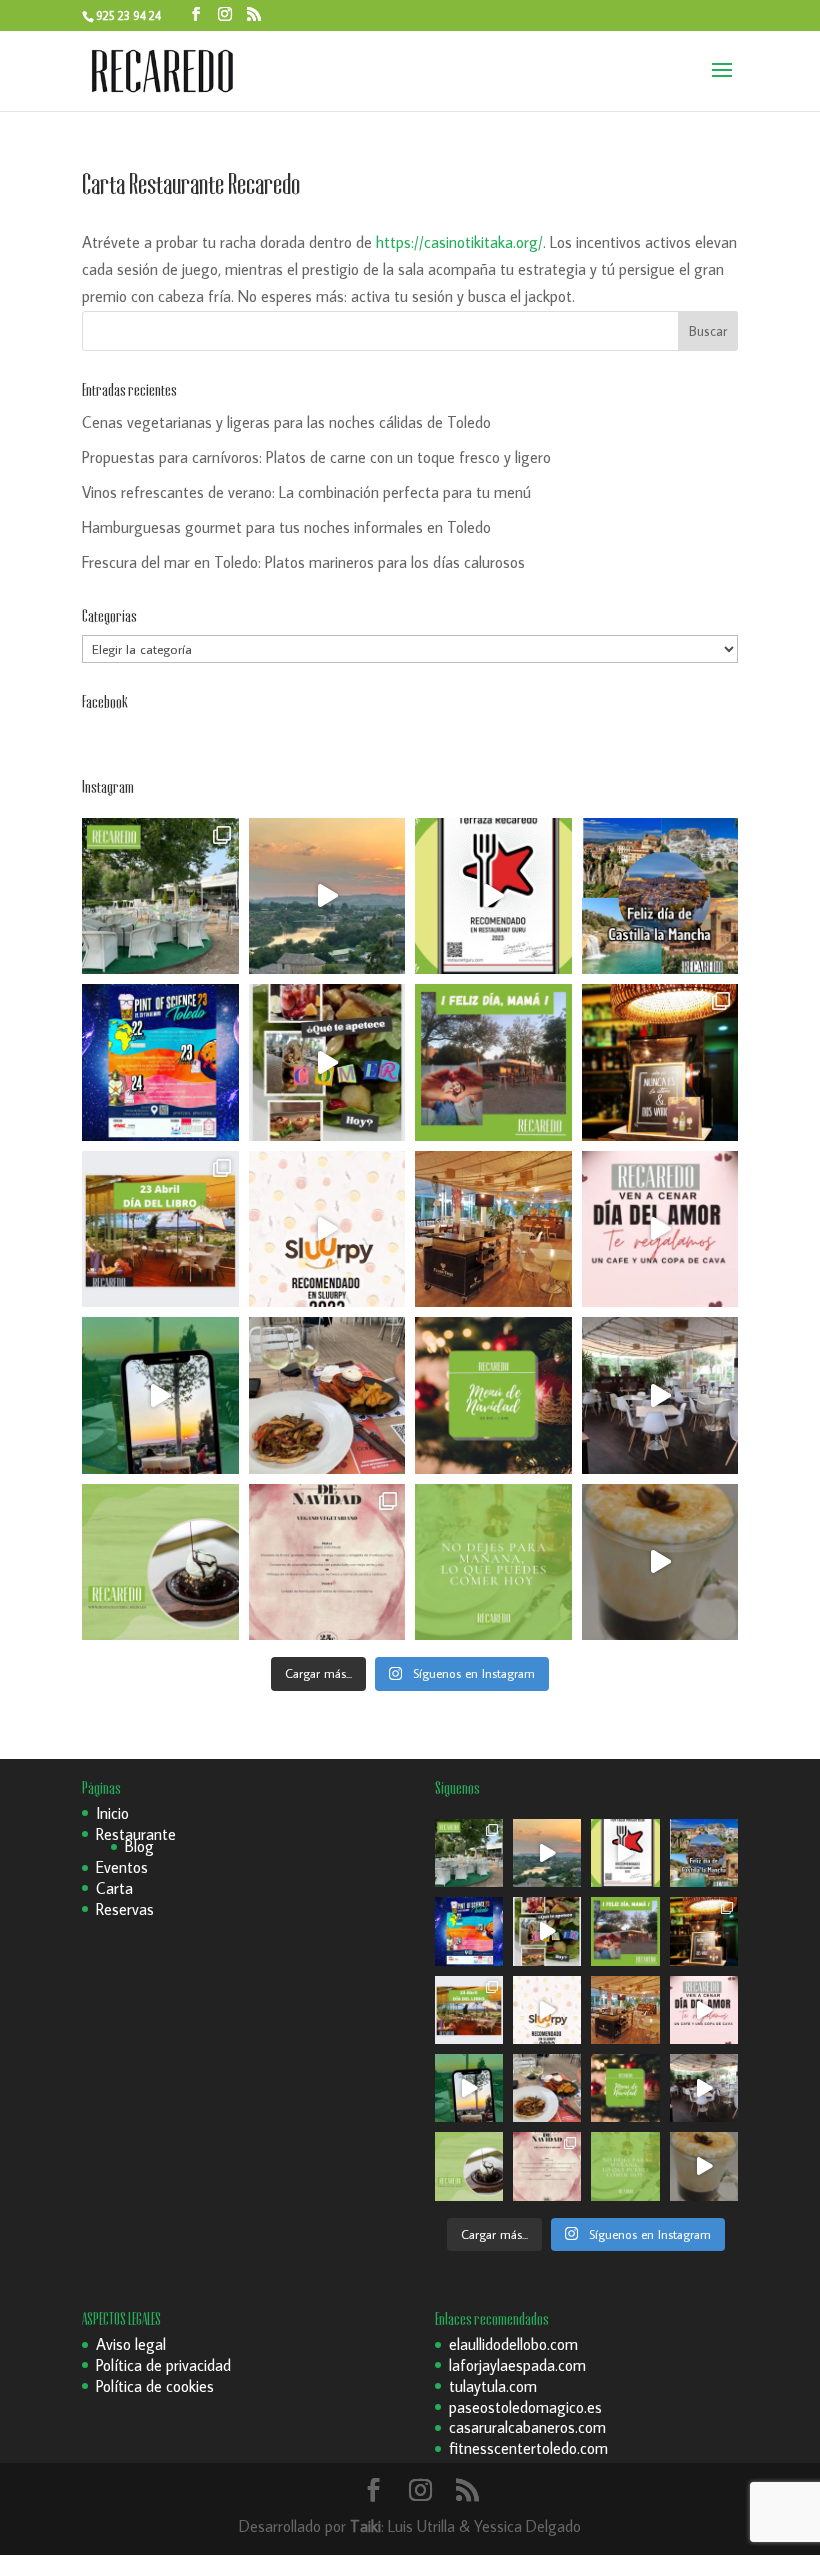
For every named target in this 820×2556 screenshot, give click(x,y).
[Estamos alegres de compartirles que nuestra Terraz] (327, 1229)
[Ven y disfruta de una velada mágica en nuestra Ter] (660, 1229)
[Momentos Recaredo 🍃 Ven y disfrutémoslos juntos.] (660, 1395)
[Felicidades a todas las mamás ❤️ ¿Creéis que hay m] (493, 1062)
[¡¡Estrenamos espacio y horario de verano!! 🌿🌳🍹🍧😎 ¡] (160, 896)
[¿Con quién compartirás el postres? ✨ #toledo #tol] (160, 1562)
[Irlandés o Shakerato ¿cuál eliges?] (660, 1562)
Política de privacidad (163, 2365)
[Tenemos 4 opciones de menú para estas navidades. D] (493, 1395)
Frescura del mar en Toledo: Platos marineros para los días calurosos (303, 562)
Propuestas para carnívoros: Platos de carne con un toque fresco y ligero (316, 457)
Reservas (125, 1909)
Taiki (365, 2526)
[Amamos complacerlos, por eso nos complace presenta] (327, 1562)
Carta (114, 1888)
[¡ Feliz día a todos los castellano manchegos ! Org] (660, 896)
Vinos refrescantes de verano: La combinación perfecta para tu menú (306, 492)
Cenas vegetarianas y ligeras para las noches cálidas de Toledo (286, 422)
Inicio (112, 1813)
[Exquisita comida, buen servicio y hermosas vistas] (327, 1395)
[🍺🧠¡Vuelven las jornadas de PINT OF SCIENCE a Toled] (160, 1062)
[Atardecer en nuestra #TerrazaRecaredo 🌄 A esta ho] (327, 896)
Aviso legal (131, 2344)
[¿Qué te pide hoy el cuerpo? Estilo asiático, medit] (327, 1062)
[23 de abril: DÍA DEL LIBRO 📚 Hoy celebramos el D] (160, 1229)
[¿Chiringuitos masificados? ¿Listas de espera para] (660, 1062)
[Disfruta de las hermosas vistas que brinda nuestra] (160, 1395)
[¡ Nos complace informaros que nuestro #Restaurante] (493, 896)
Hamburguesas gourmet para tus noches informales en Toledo (286, 527)
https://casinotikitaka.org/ (459, 242)
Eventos (122, 1867)
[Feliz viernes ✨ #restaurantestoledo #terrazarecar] (493, 1562)
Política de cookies (155, 2386)
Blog (139, 1846)
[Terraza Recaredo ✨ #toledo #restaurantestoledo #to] (493, 1229)
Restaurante (136, 1834)
